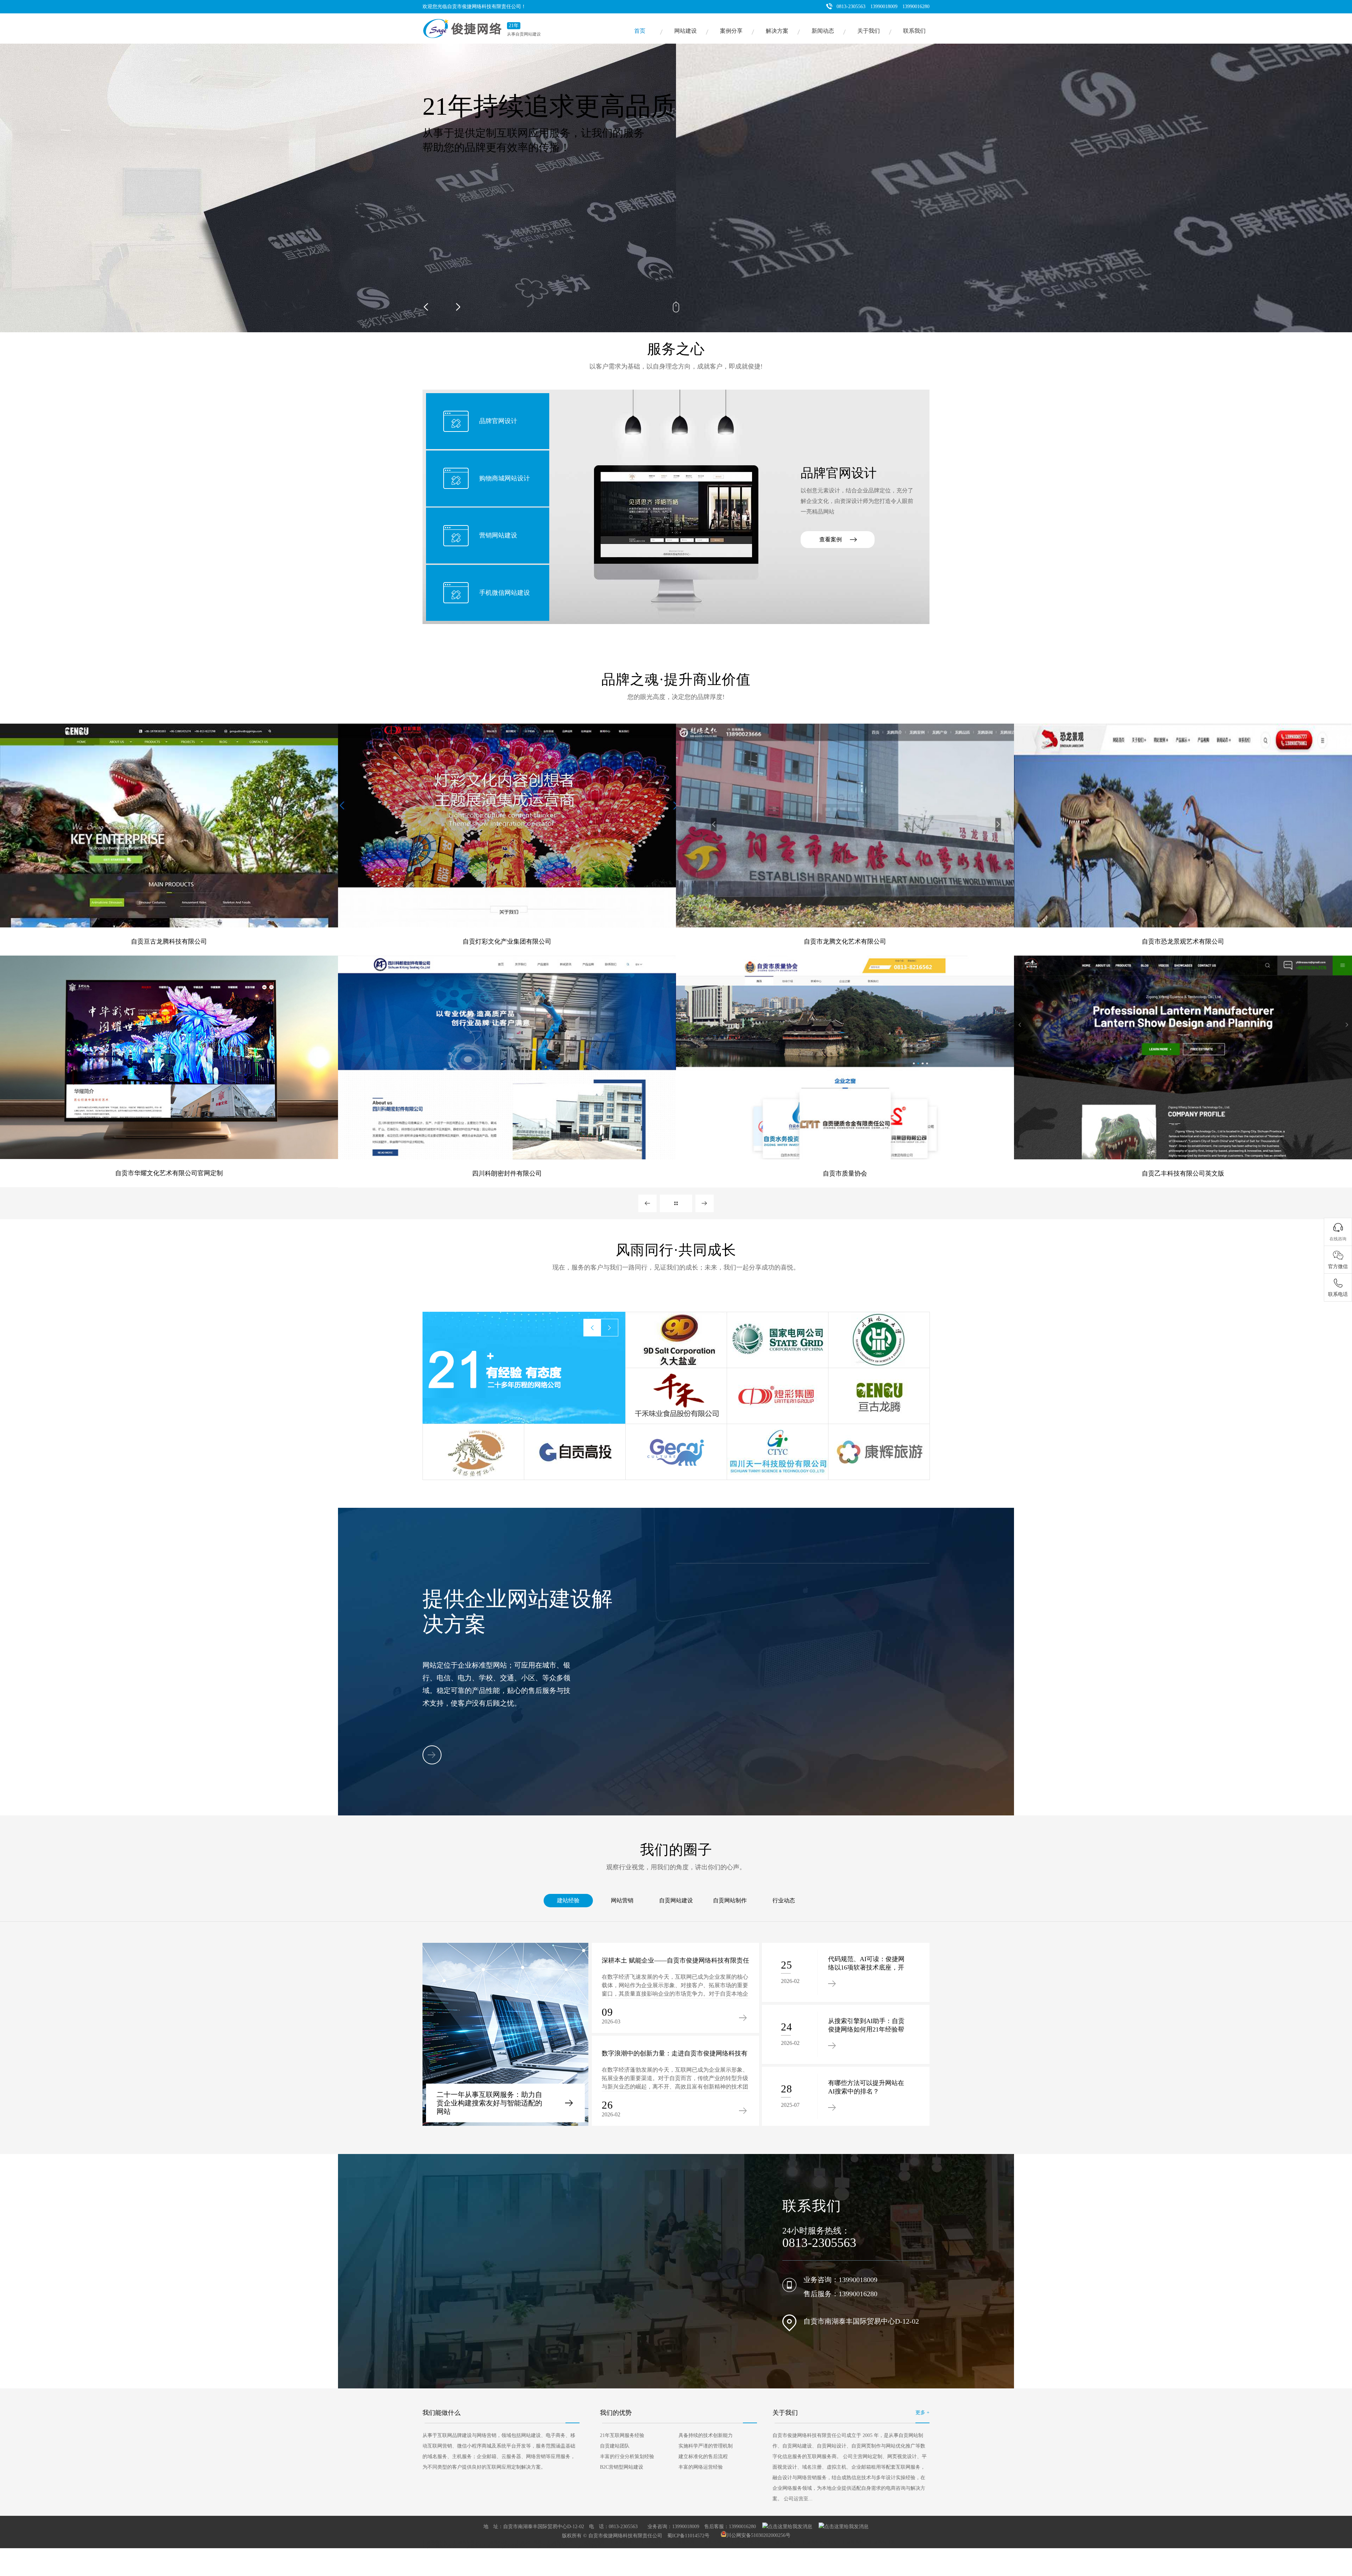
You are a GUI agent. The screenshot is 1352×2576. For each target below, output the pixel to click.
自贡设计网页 (529, 2542)
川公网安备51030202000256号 (758, 2535)
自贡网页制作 (655, 2542)
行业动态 (784, 1900)
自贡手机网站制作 (550, 2546)
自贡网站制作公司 (820, 2542)
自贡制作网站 (713, 2542)
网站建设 (686, 31)
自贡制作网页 (592, 2542)
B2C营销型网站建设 (622, 2467)
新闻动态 (823, 31)
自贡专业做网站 (513, 2546)
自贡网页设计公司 (749, 2542)
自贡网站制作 (730, 1900)
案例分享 (731, 31)
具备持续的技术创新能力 (706, 2435)
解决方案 (777, 31)
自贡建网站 (853, 2542)
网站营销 (622, 1900)
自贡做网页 (684, 2542)
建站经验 (568, 1900)
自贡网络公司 (435, 2542)
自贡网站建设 (676, 1900)
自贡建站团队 (615, 2446)
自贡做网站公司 (477, 2546)
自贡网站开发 (882, 2542)
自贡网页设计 (623, 2542)
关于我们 (869, 31)
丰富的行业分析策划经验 (627, 2457)
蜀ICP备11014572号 (688, 2535)
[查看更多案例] (676, 1203)
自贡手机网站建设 (439, 2546)
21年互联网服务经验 (622, 2435)
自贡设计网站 (784, 2542)
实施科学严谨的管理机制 (706, 2446)
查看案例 (831, 539)
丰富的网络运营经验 (701, 2467)
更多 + (922, 2413)
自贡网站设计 (498, 2542)
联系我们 (914, 31)
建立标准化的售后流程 (703, 2457)
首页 (640, 31)
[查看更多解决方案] (432, 1755)
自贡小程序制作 (588, 2546)
